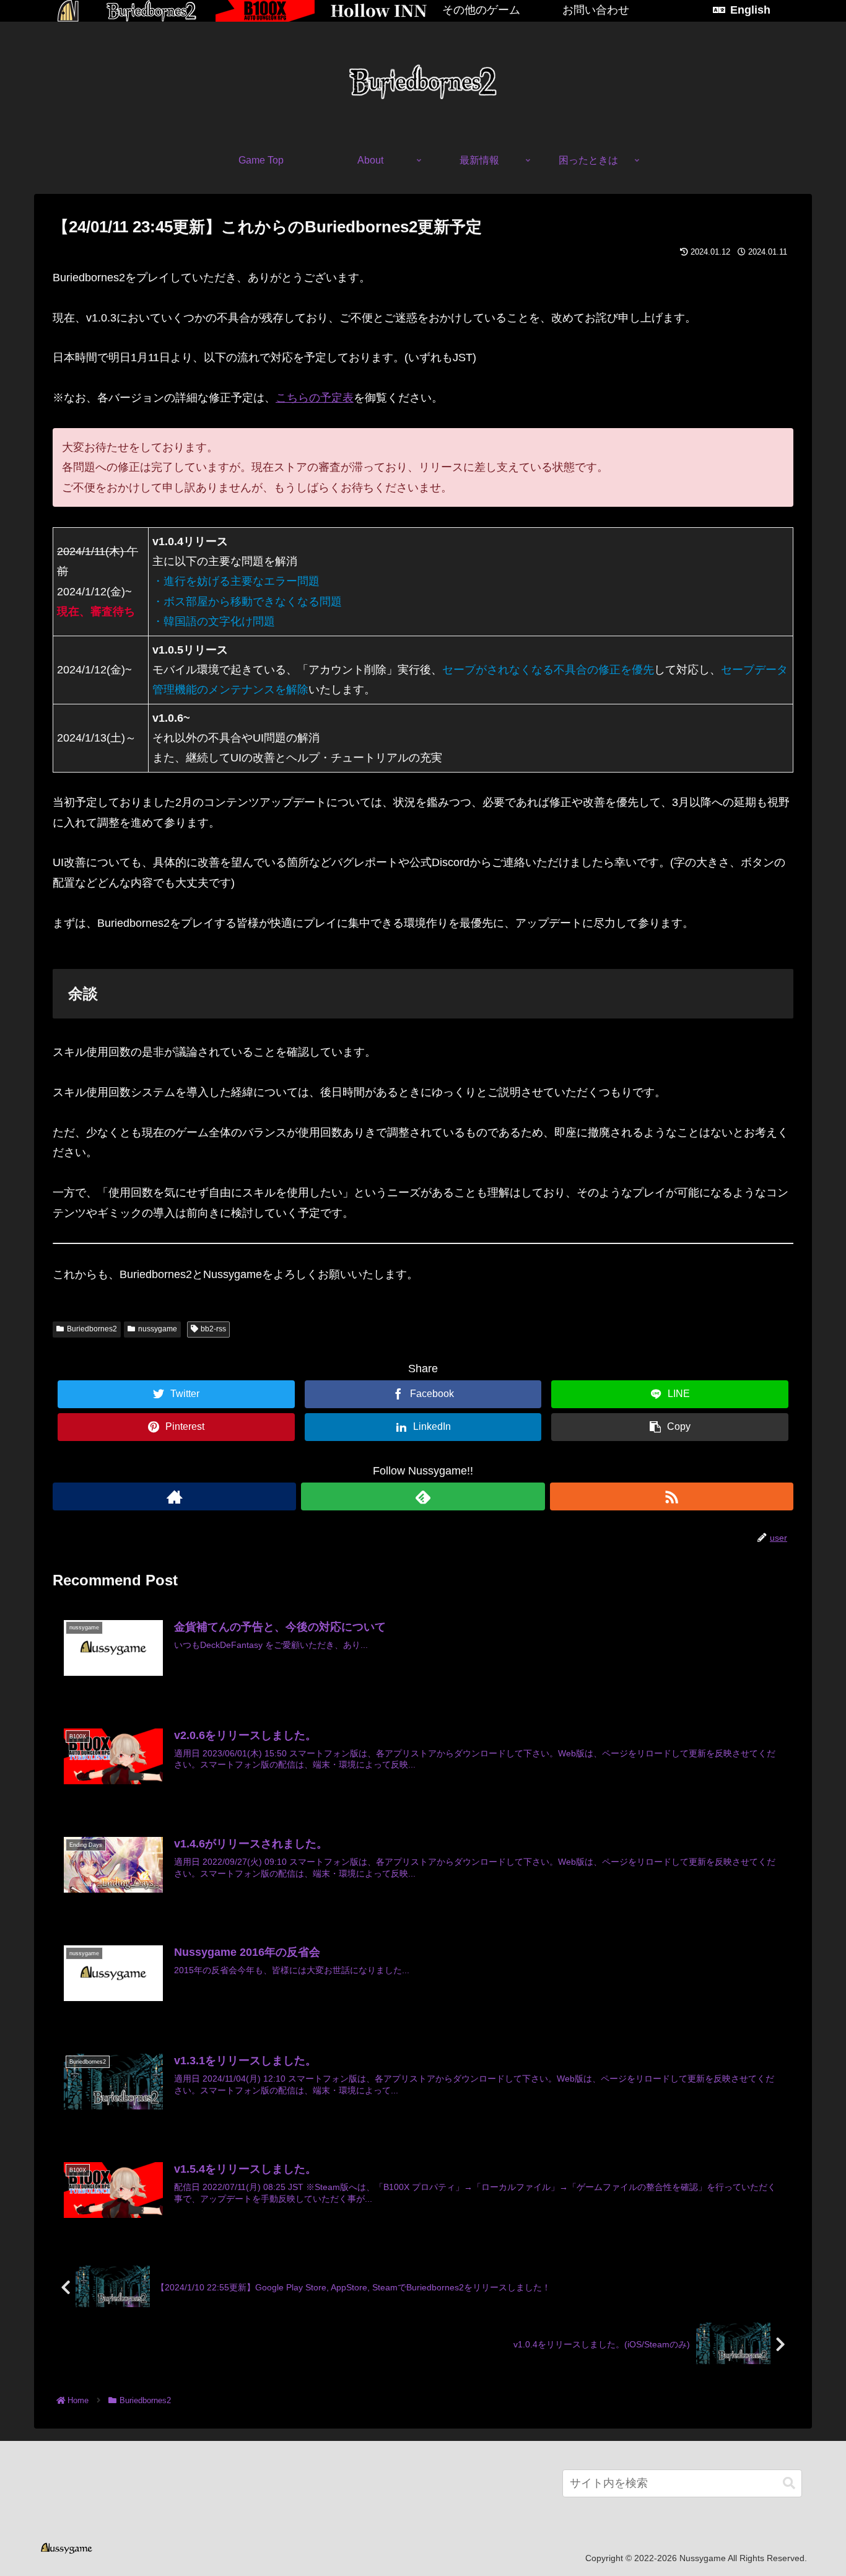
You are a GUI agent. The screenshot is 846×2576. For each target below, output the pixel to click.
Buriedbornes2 (92, 1329)
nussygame (158, 1329)
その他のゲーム (481, 10)
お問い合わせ (596, 10)
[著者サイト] (174, 1496)
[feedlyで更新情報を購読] (423, 1496)
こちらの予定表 (315, 398)
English (750, 10)
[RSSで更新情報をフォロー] (672, 1496)
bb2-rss (213, 1329)
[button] (789, 2483)
